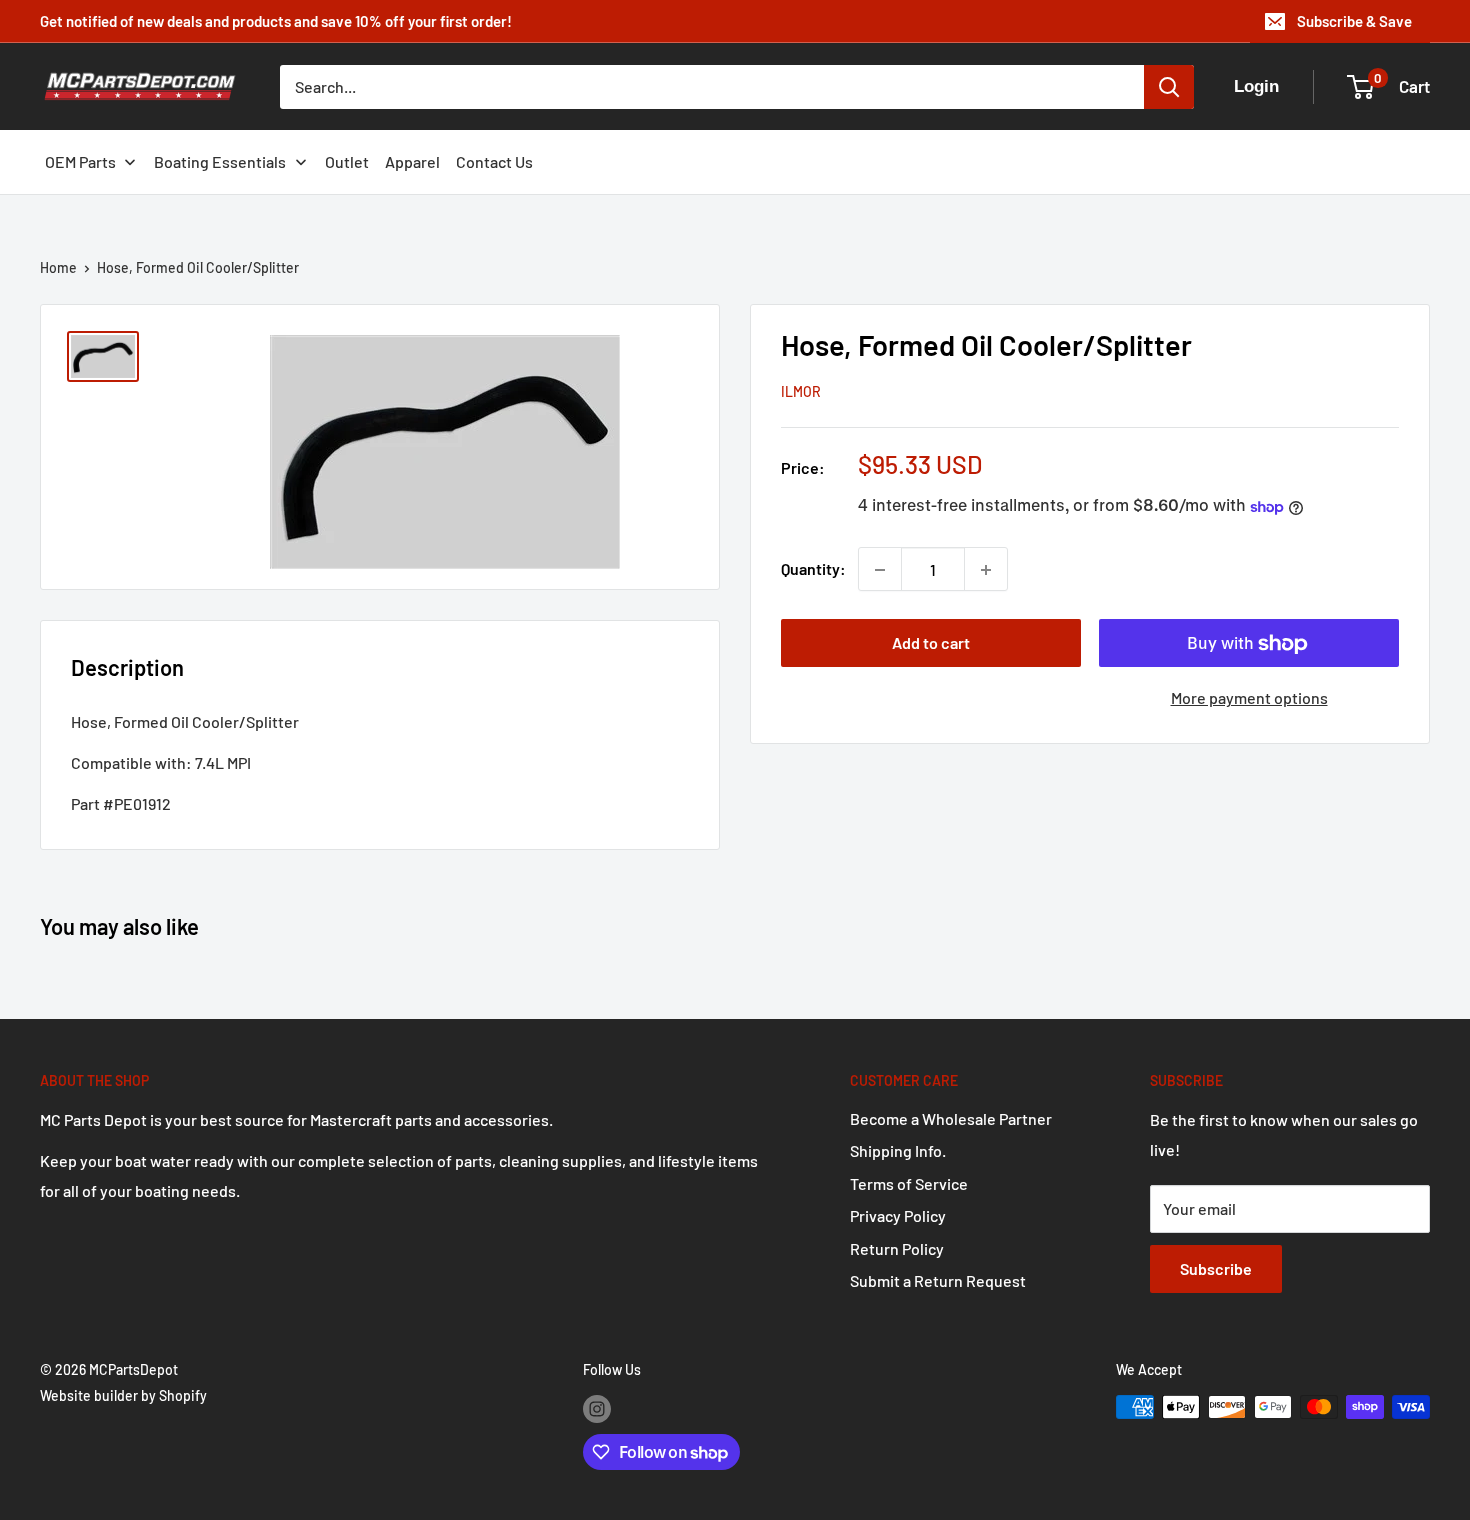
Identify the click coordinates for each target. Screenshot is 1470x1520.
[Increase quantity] (986, 570)
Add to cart (931, 643)
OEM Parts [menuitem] (80, 161)
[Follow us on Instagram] (597, 1409)
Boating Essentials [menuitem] (220, 161)
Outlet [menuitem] (347, 161)
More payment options (1249, 698)
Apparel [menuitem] (412, 161)
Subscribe (1216, 1268)
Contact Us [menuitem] (494, 161)
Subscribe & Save (1354, 21)
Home (58, 267)
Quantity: (813, 569)
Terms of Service (909, 1183)
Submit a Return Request (938, 1280)
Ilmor (801, 392)
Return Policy (897, 1248)
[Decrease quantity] (880, 570)
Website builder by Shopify (123, 1395)
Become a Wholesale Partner (951, 1118)
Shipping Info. (898, 1150)
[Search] (1169, 87)
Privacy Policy (898, 1215)
